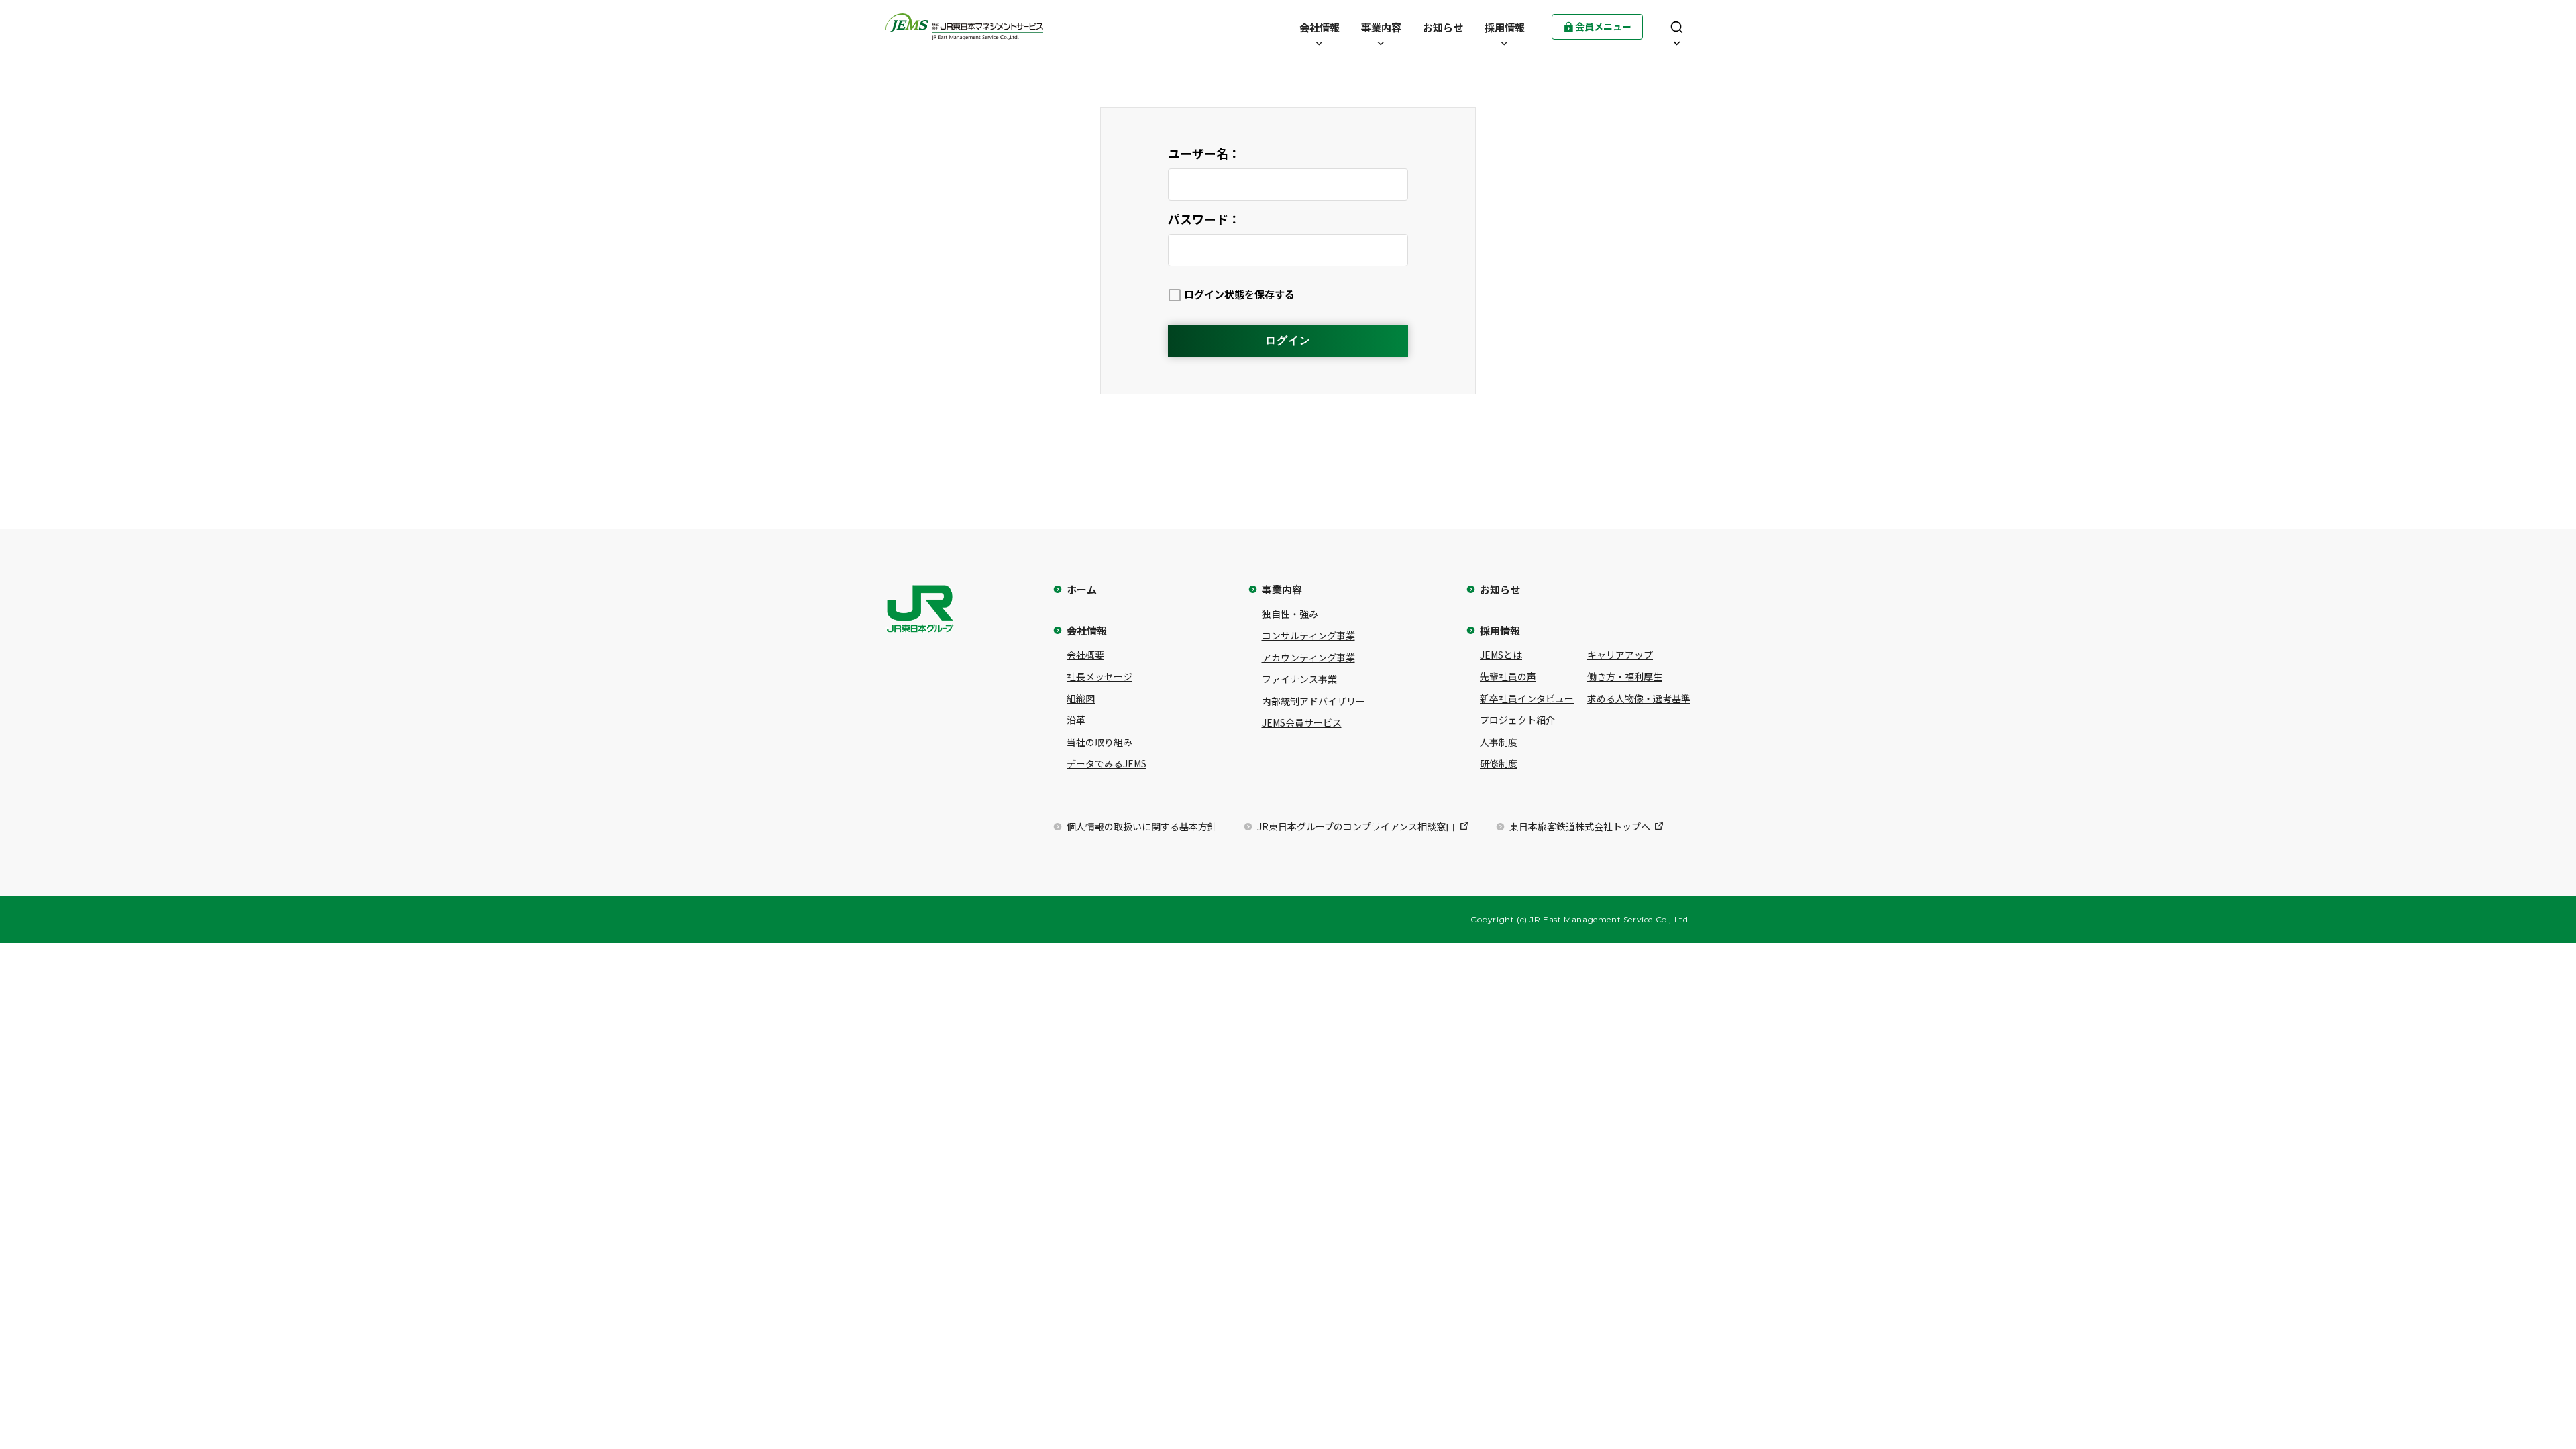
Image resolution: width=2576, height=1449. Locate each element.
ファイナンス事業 (1299, 679)
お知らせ (1500, 589)
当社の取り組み (1099, 742)
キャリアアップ (1620, 655)
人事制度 (1499, 742)
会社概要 (1085, 655)
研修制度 (1499, 763)
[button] (1320, 27)
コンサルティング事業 (1308, 635)
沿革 (1076, 720)
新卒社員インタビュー (1527, 698)
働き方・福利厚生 (1625, 676)
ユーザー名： (1204, 153)
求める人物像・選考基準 (1639, 698)
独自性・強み (1290, 614)
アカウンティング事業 (1308, 657)
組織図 (1081, 698)
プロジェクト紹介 (1517, 720)
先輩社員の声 (1508, 676)
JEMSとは (1501, 655)
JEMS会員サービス (1302, 722)
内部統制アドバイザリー (1313, 701)
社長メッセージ (1099, 676)
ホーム (1082, 589)
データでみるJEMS (1107, 763)
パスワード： (1204, 219)
